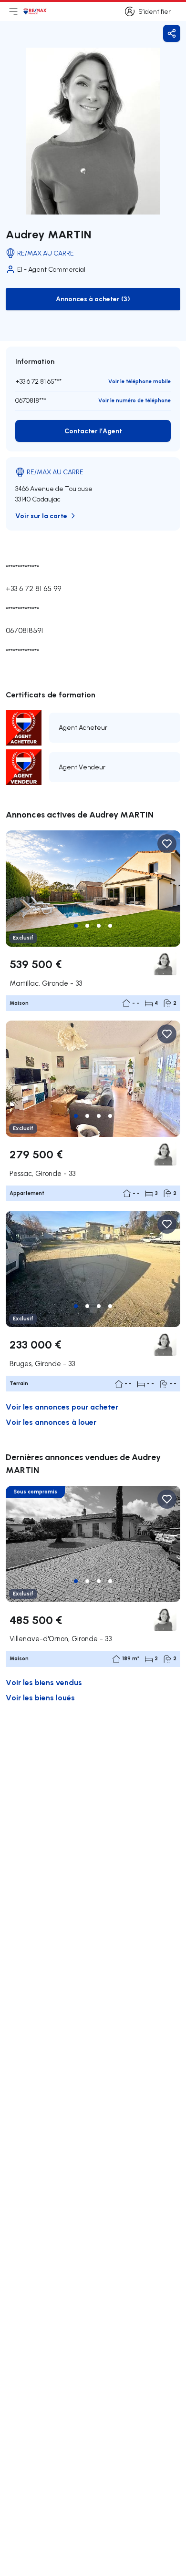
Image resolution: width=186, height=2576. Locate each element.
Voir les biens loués (40, 1697)
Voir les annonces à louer (51, 1422)
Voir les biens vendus (44, 1682)
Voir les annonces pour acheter (62, 1406)
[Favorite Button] (167, 844)
